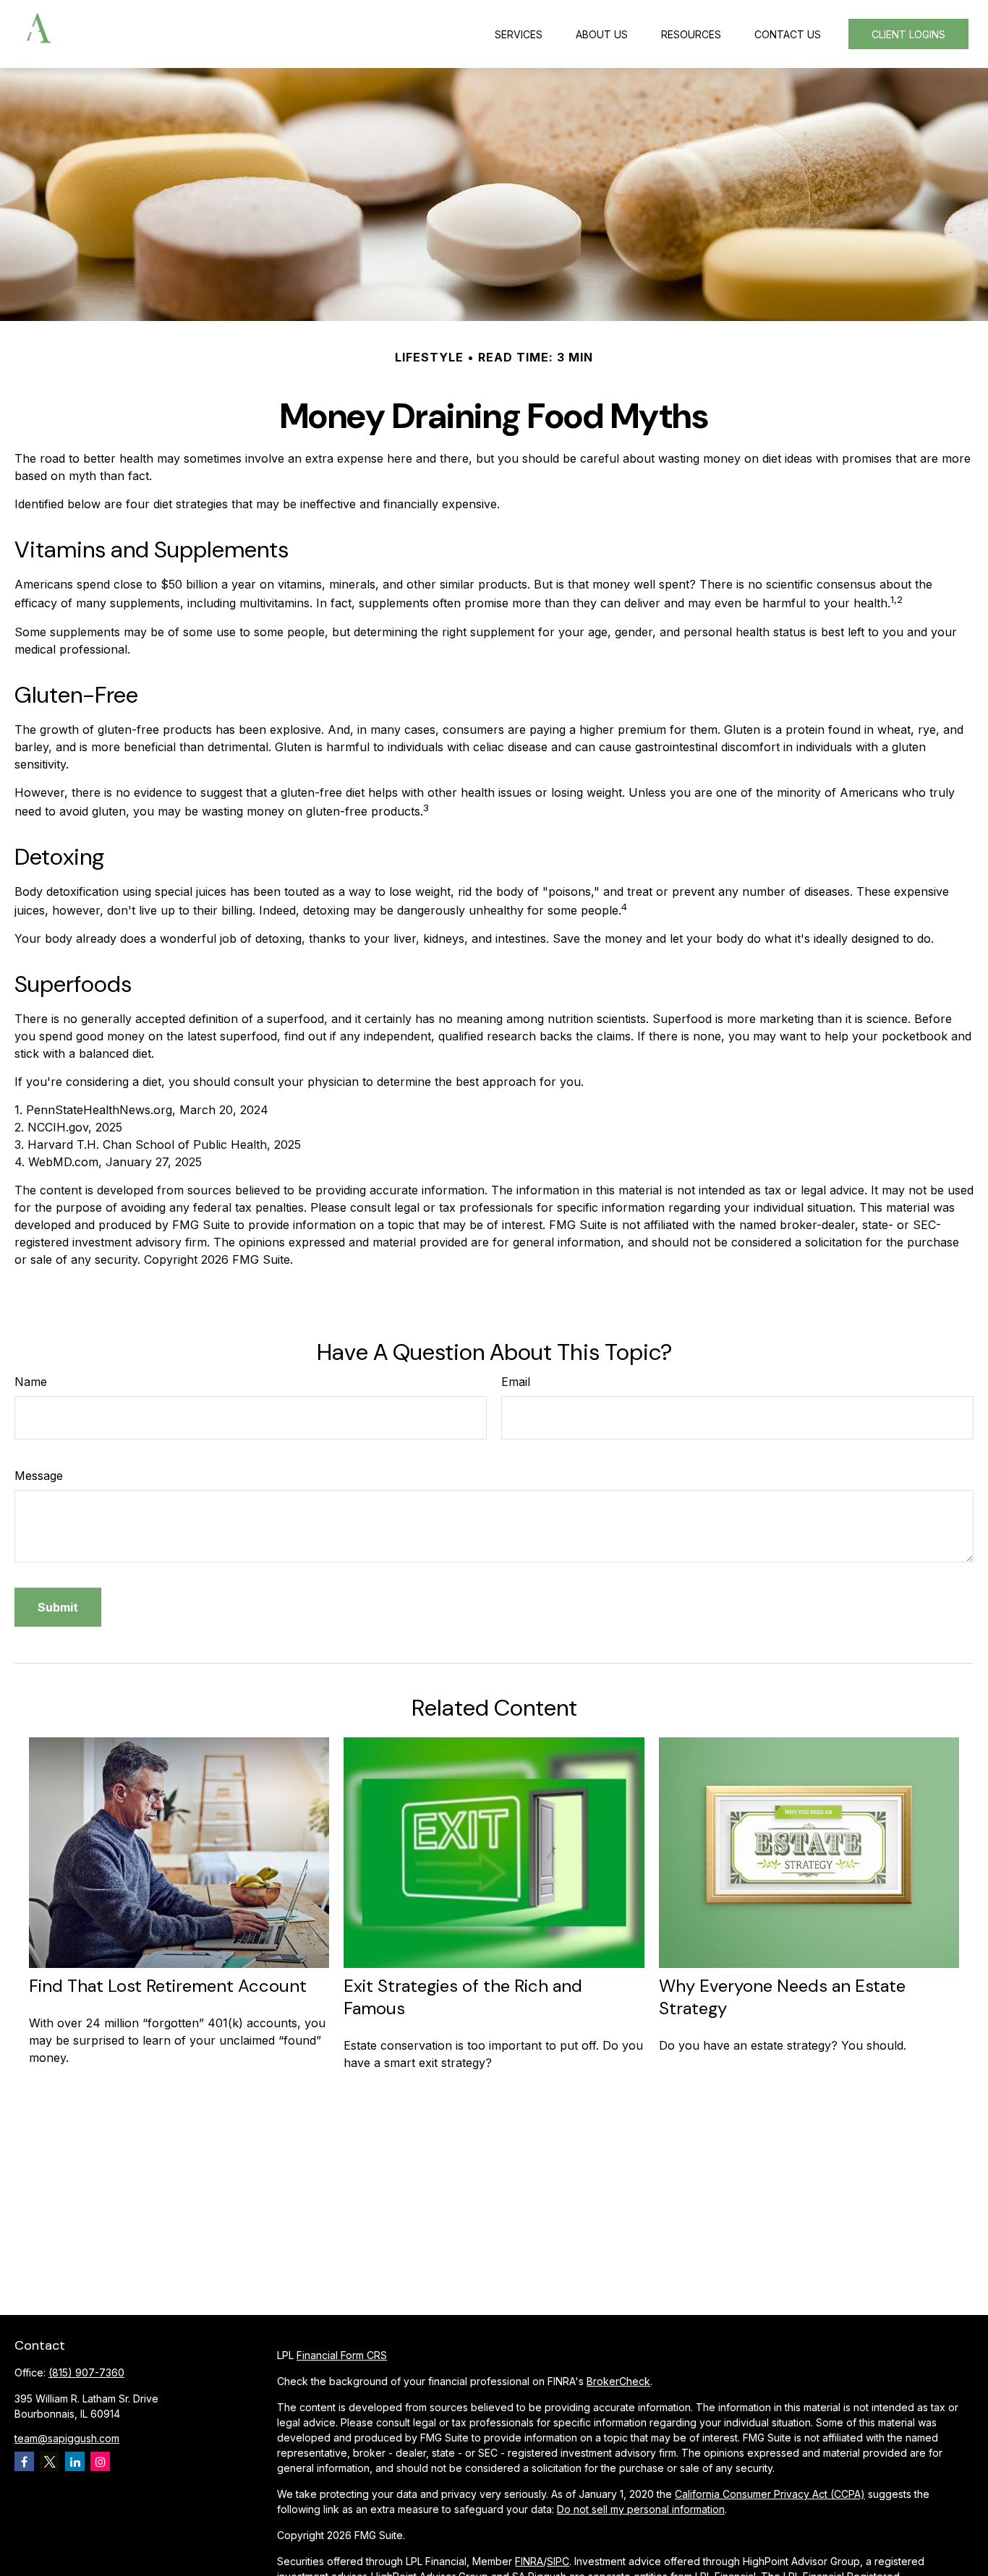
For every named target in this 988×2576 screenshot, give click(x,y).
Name (31, 1382)
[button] (519, 34)
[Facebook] (24, 2461)
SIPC (558, 2561)
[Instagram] (100, 2461)
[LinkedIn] (75, 2461)
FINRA (529, 2561)
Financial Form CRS (342, 2355)
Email (516, 1382)
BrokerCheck (618, 2381)
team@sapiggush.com (67, 2438)
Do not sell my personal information (641, 2509)
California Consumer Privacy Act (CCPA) (770, 2494)
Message (39, 1476)
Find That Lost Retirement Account (168, 1986)
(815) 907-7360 (86, 2372)
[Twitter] (50, 2461)
